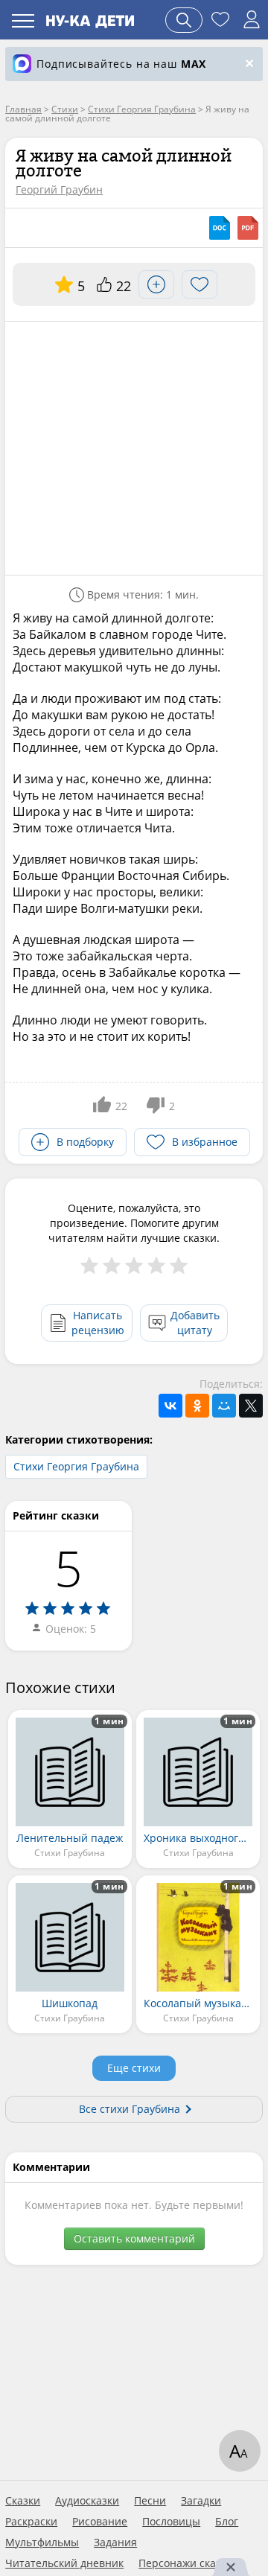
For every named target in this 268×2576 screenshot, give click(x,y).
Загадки (201, 2501)
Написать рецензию (98, 1323)
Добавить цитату (195, 1323)
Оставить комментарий (134, 2238)
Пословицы (171, 2522)
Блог (227, 2522)
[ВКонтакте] (170, 1406)
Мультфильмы (42, 2542)
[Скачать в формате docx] (220, 228)
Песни (150, 2501)
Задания (115, 2542)
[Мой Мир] (224, 1406)
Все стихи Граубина (130, 2109)
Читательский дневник (64, 2563)
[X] (251, 1406)
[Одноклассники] (197, 1406)
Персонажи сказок (185, 2563)
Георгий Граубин (59, 189)
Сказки (23, 2501)
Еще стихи (134, 2068)
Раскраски (31, 2522)
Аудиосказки (87, 2501)
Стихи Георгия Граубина (76, 1466)
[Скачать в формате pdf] (248, 228)
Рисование (100, 2522)
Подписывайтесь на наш (121, 64)
